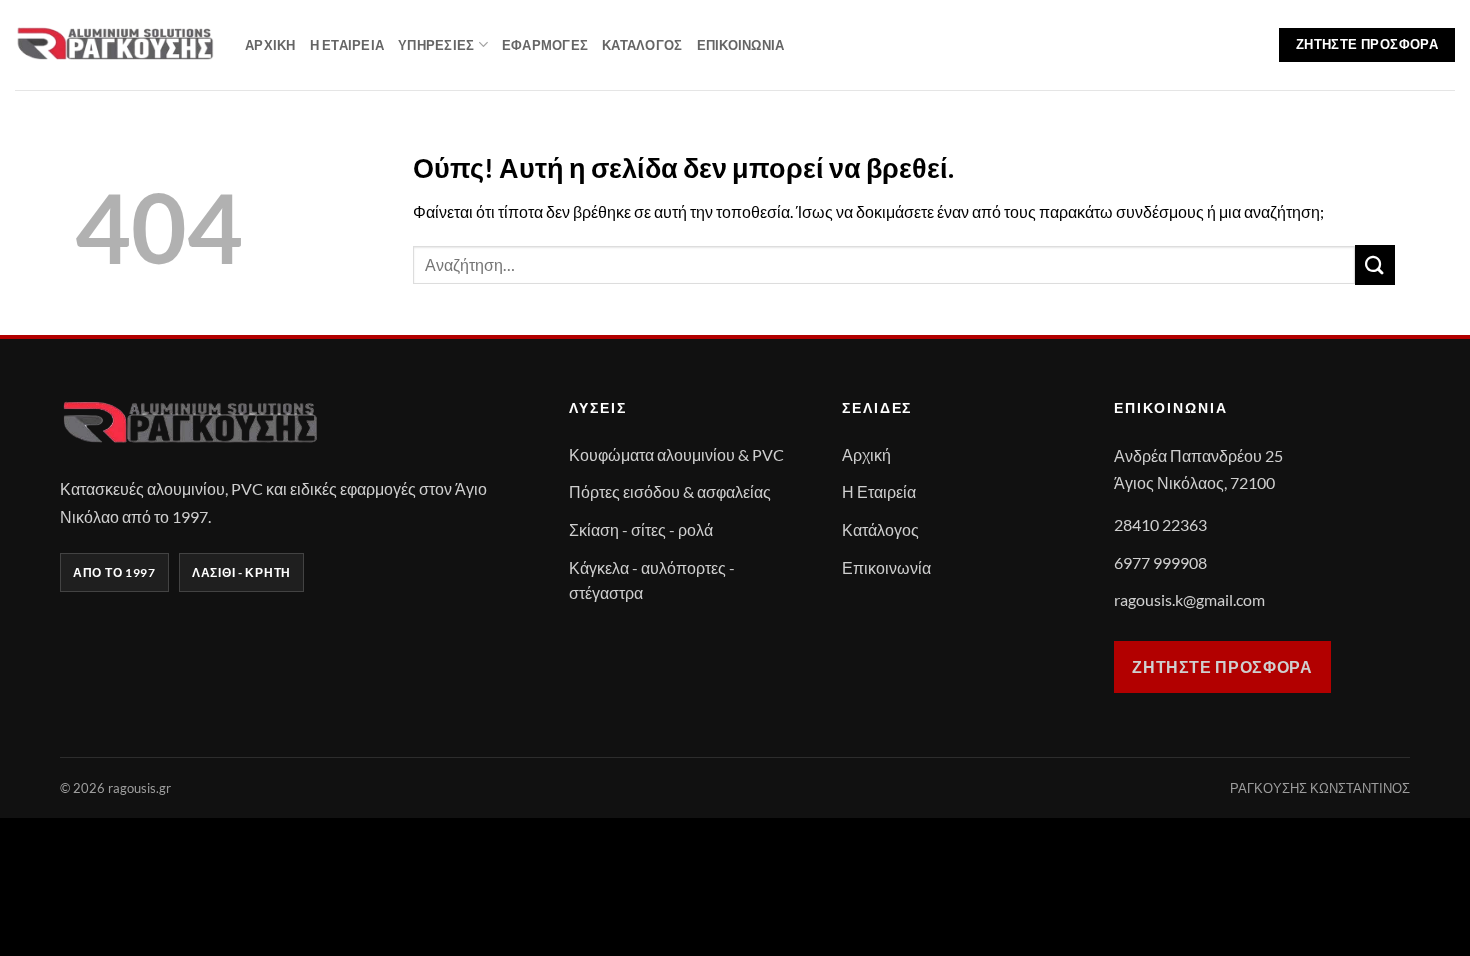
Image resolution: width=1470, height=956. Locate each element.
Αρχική (270, 45)
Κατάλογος (642, 45)
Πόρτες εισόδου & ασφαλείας (670, 491)
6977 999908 (1160, 562)
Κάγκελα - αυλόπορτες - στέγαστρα (652, 580)
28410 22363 (1160, 524)
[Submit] (1375, 264)
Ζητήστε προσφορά (1222, 666)
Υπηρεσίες (436, 45)
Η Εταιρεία (347, 45)
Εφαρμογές (545, 45)
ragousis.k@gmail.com (1189, 599)
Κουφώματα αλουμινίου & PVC (676, 454)
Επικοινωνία (741, 45)
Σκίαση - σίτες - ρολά (641, 529)
